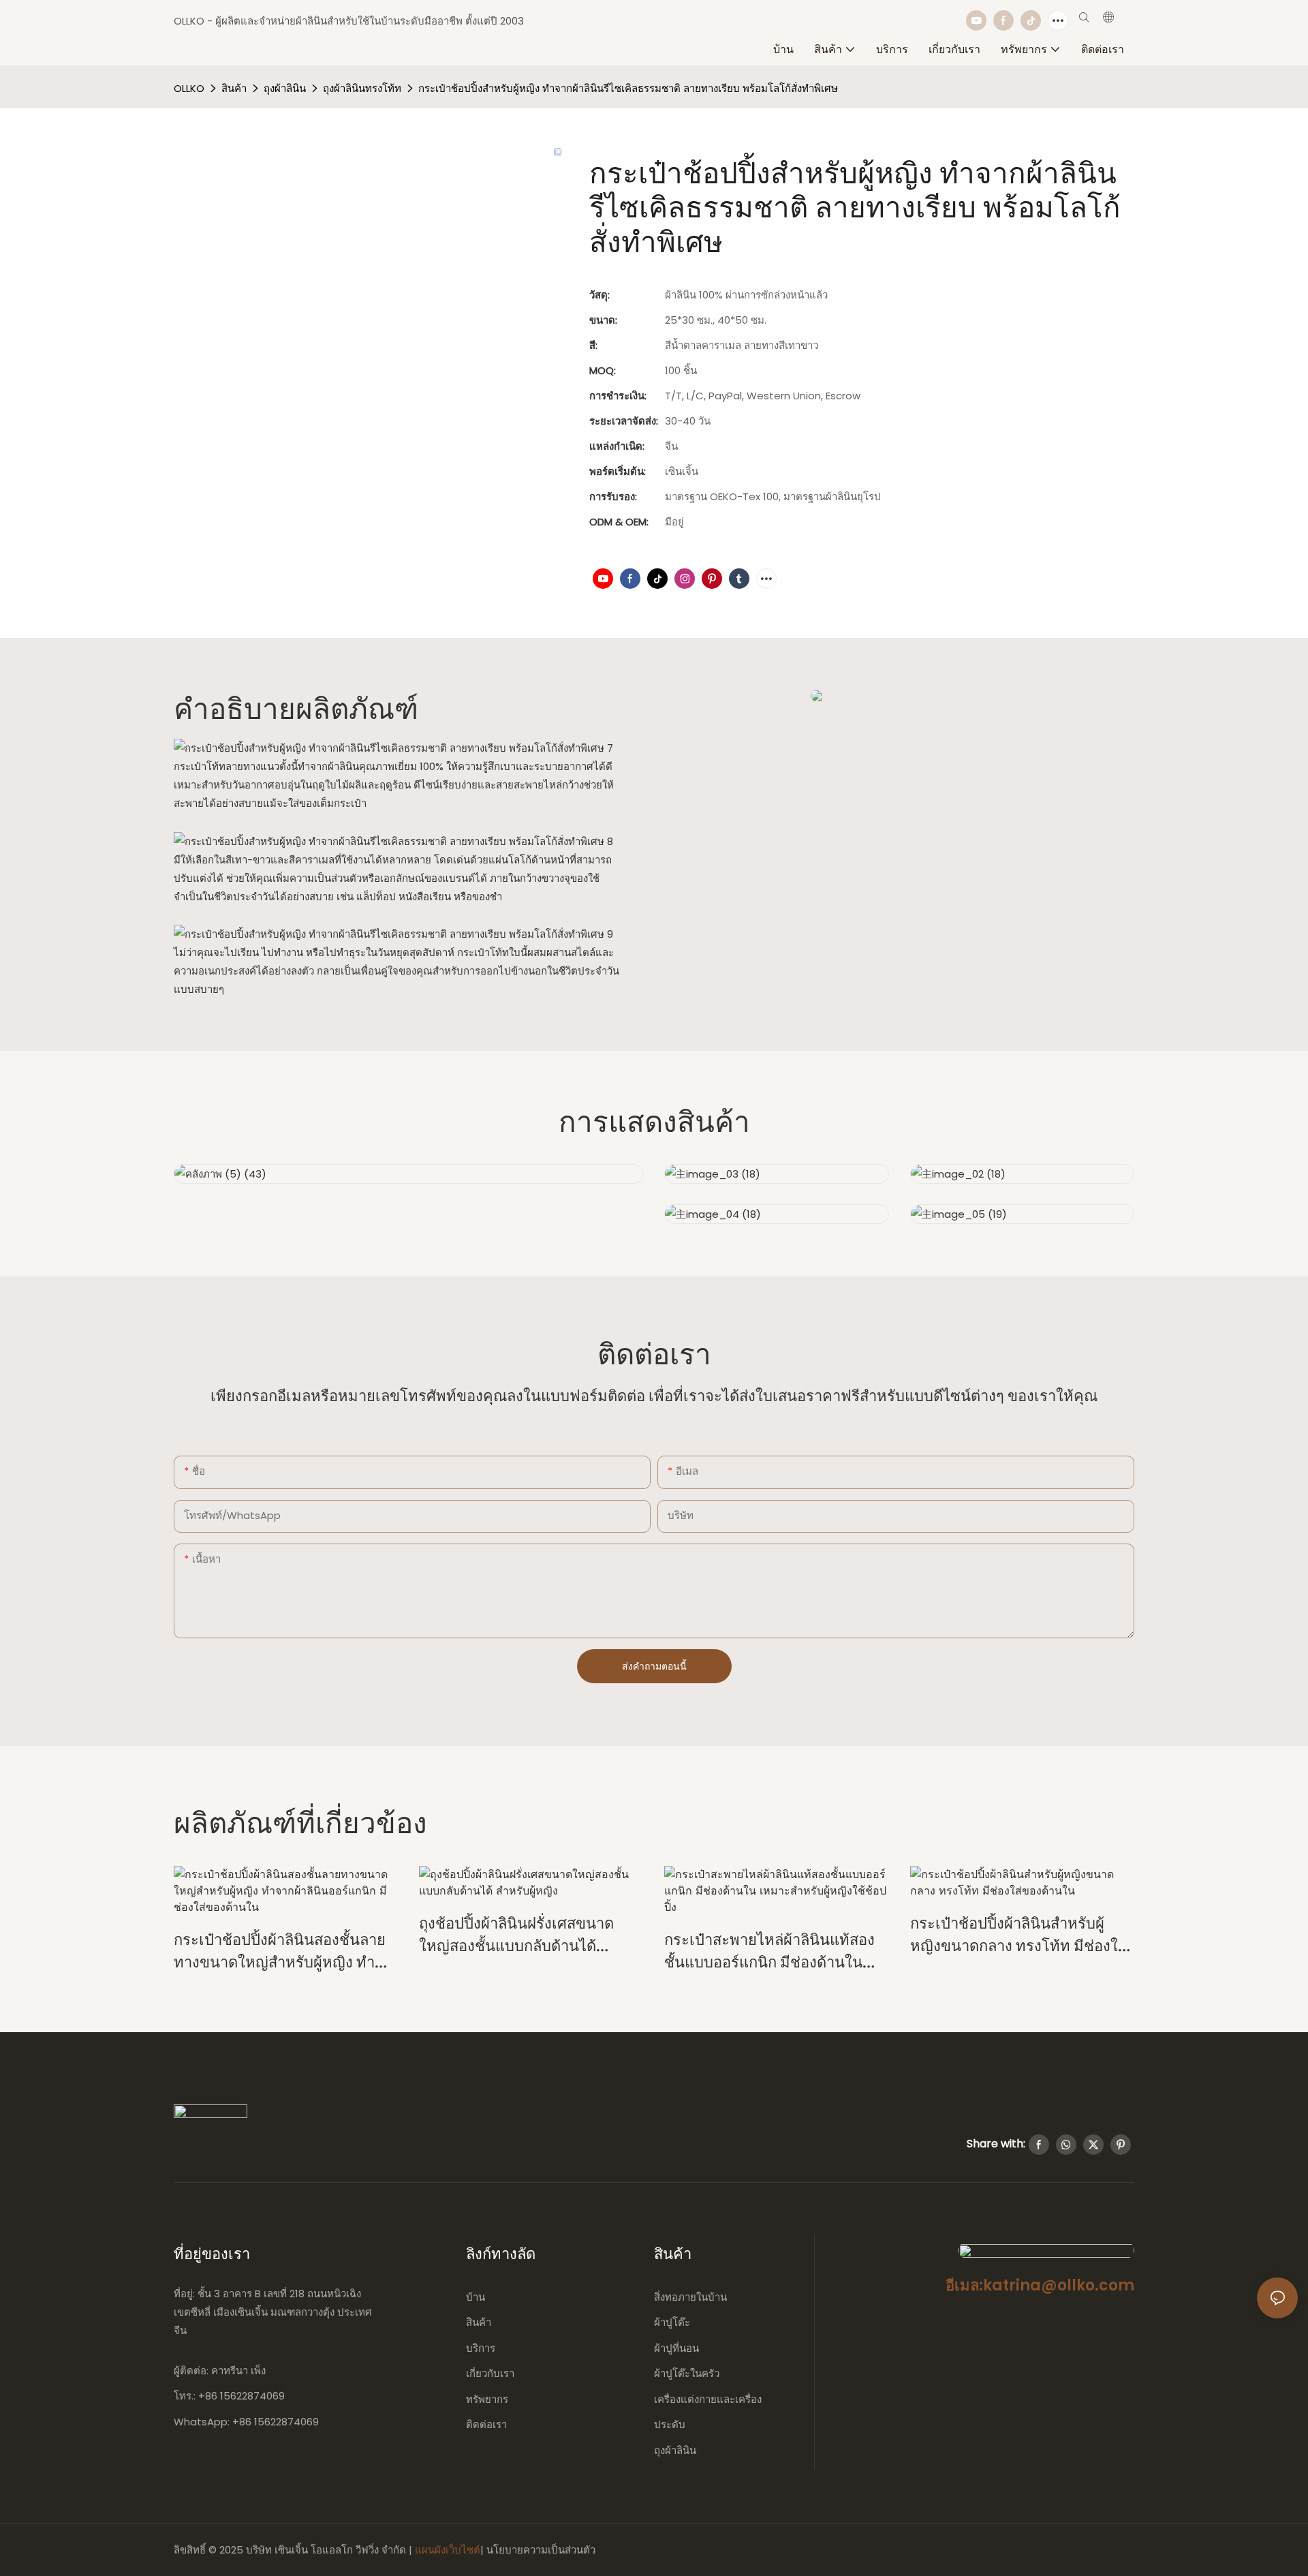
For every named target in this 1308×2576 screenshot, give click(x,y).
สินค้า (234, 88)
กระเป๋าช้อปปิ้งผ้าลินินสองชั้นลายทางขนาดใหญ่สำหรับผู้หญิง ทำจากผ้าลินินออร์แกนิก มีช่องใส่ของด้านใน (283, 1951)
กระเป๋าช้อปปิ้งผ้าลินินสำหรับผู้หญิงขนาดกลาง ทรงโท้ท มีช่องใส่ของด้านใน (1018, 1934)
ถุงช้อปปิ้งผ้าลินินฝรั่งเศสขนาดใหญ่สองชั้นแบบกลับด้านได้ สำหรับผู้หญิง (516, 1934)
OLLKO (189, 88)
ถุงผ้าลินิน (285, 88)
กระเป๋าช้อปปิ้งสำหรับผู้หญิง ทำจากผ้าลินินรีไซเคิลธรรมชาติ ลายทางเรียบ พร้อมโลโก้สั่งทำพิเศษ (628, 88)
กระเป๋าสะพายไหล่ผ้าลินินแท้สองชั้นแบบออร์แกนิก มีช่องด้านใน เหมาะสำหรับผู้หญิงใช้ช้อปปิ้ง (769, 1951)
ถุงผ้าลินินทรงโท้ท (362, 88)
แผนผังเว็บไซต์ (448, 2550)
